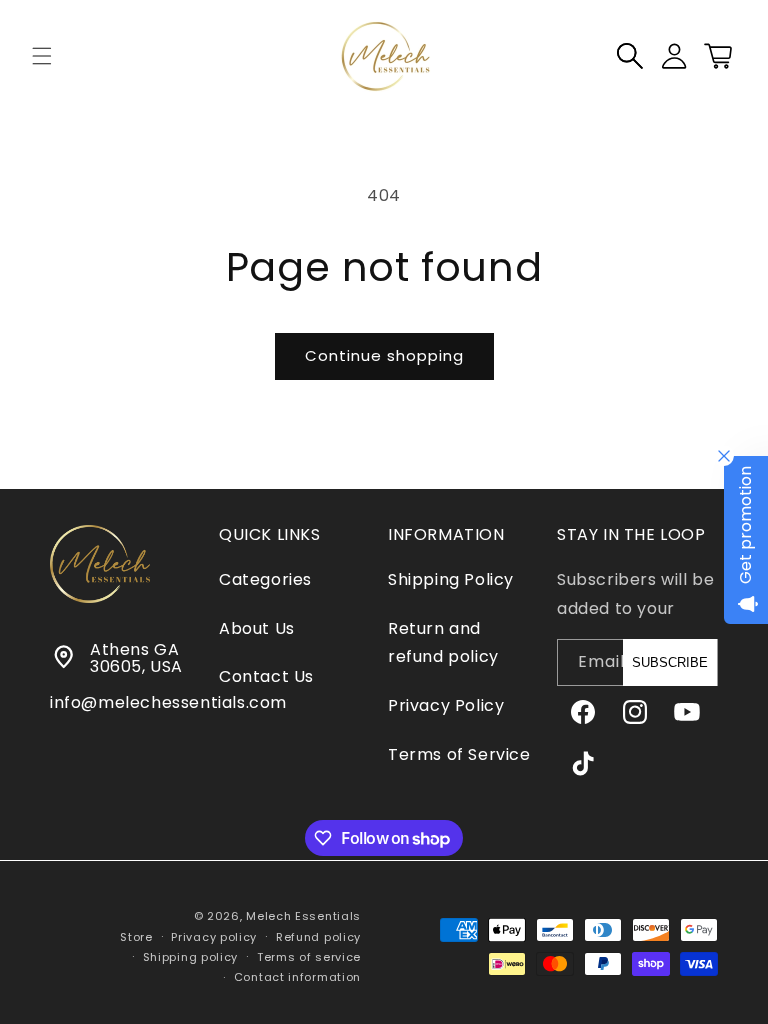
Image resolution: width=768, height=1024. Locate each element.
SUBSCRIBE (670, 662)
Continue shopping (384, 355)
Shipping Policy (451, 579)
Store (136, 937)
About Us (257, 628)
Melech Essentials (303, 916)
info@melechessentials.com (168, 702)
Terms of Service (459, 754)
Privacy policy (214, 937)
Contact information (297, 977)
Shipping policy (191, 957)
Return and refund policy (443, 643)
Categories (265, 579)
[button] (42, 56)
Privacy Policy (446, 705)
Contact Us (266, 676)
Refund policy (318, 937)
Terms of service (309, 957)
